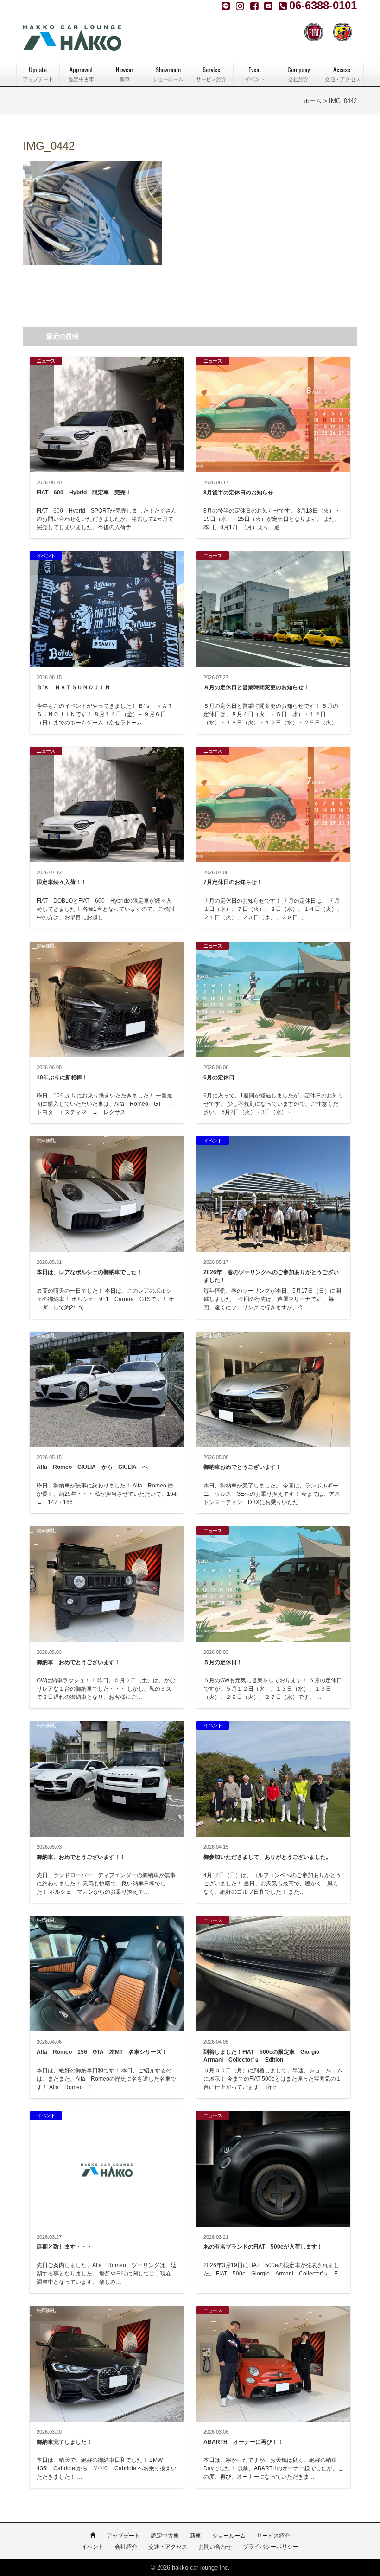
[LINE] (227, 6)
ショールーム (229, 2536)
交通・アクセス (168, 2547)
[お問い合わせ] (269, 6)
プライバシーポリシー (271, 2547)
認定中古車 (165, 2536)
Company (298, 74)
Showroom (168, 74)
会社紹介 (126, 2547)
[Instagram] (256, 6)
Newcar (125, 74)
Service (211, 74)
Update (38, 74)
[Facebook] (241, 6)
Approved (81, 74)
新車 (196, 2536)
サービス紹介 (273, 2536)
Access (343, 74)
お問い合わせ (215, 2547)
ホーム (313, 101)
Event (255, 74)
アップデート (123, 2536)
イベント (93, 2547)
